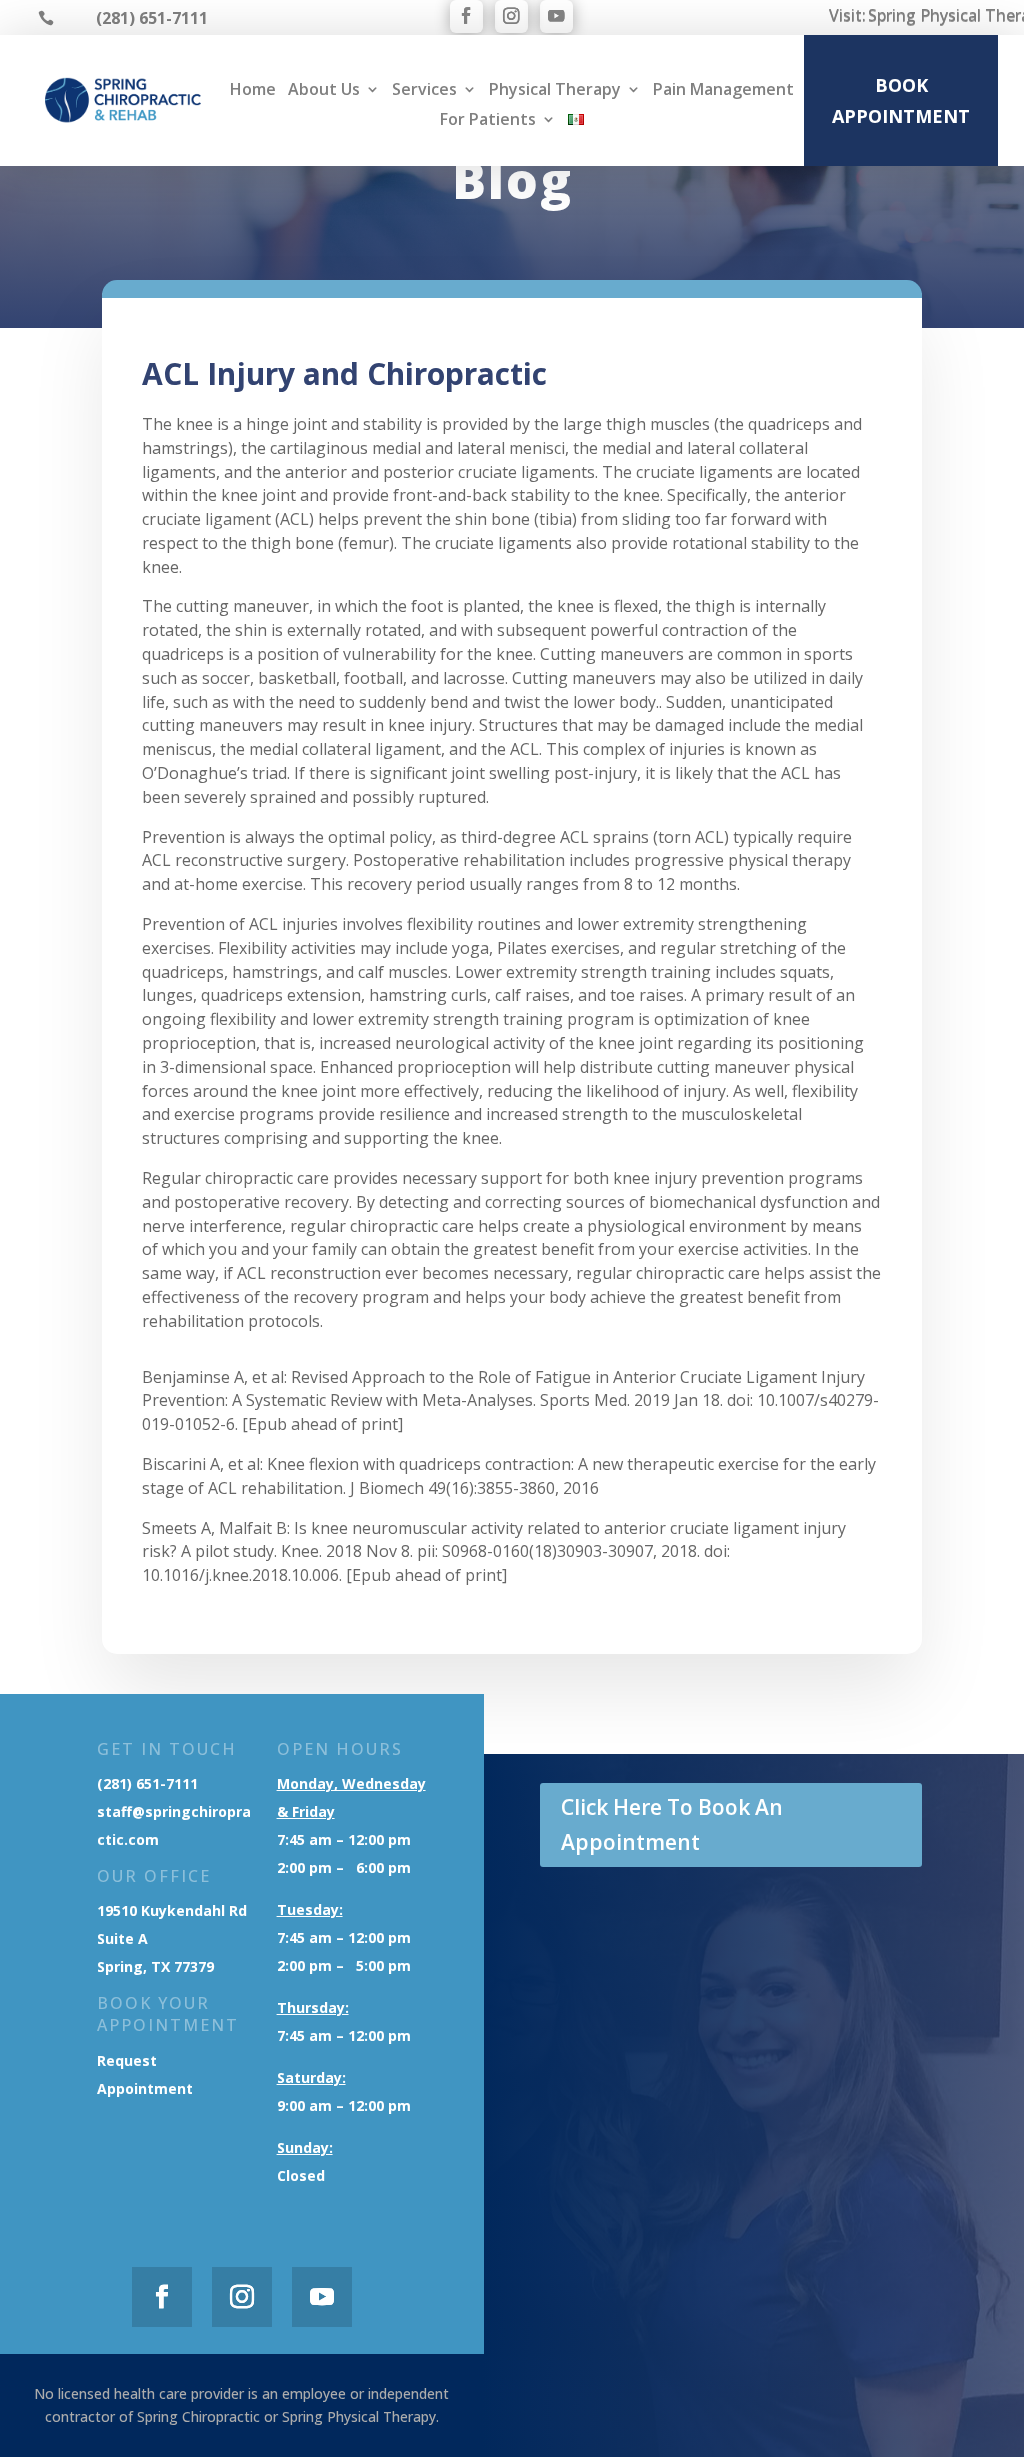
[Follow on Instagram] (511, 16)
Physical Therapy (555, 91)
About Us (324, 91)
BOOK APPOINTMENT (901, 100)
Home (253, 91)
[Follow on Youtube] (556, 16)
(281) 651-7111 (147, 1783)
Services (424, 91)
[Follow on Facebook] (466, 16)
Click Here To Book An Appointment (672, 1825)
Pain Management (723, 91)
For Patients (488, 121)
